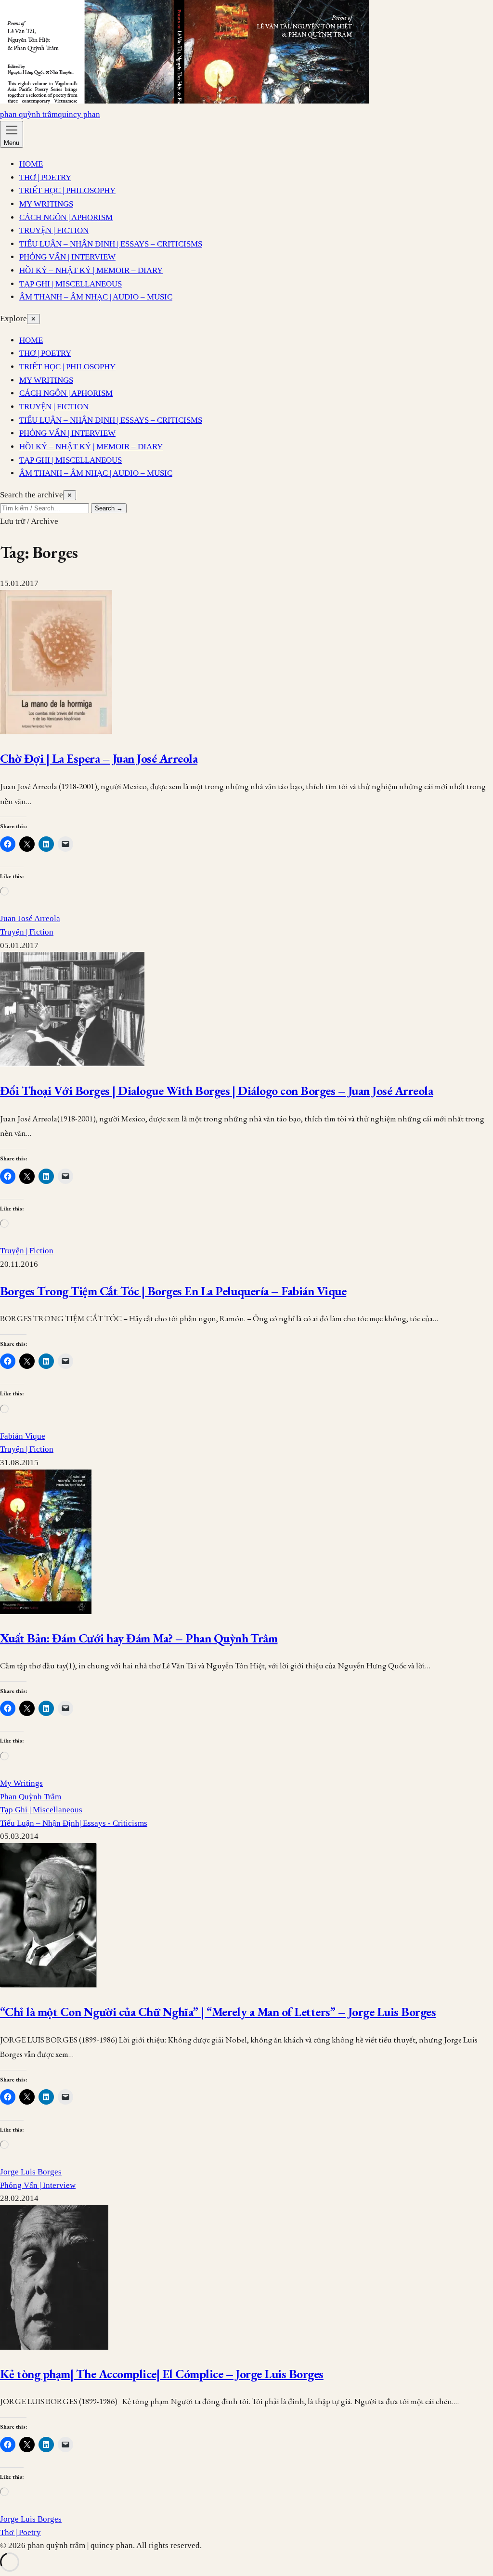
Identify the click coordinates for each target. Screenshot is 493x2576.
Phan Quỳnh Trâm (31, 1797)
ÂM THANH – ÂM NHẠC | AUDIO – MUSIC (96, 297)
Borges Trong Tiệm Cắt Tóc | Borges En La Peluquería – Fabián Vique (173, 1291)
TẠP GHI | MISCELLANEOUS (71, 284)
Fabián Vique (23, 1436)
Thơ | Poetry (20, 2532)
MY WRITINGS (46, 204)
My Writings (21, 1783)
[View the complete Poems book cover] (185, 101)
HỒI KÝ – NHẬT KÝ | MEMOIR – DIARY (91, 270)
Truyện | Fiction (27, 932)
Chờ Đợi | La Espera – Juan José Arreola (99, 758)
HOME (31, 164)
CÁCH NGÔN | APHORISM (66, 217)
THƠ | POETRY (45, 177)
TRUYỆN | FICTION (54, 230)
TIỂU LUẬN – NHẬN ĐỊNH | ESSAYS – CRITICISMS (111, 244)
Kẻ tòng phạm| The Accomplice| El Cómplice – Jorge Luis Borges (162, 2374)
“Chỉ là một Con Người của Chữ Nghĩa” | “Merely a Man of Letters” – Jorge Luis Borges (218, 2012)
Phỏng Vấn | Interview (38, 2185)
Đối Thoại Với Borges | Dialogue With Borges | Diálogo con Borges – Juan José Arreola (216, 1091)
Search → (109, 508)
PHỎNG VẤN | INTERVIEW (67, 257)
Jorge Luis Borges (31, 2172)
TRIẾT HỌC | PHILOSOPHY (67, 190)
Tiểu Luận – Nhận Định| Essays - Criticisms (74, 1823)
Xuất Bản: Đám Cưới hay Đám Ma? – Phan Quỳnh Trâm (139, 1638)
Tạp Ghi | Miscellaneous (41, 1810)
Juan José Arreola (30, 918)
